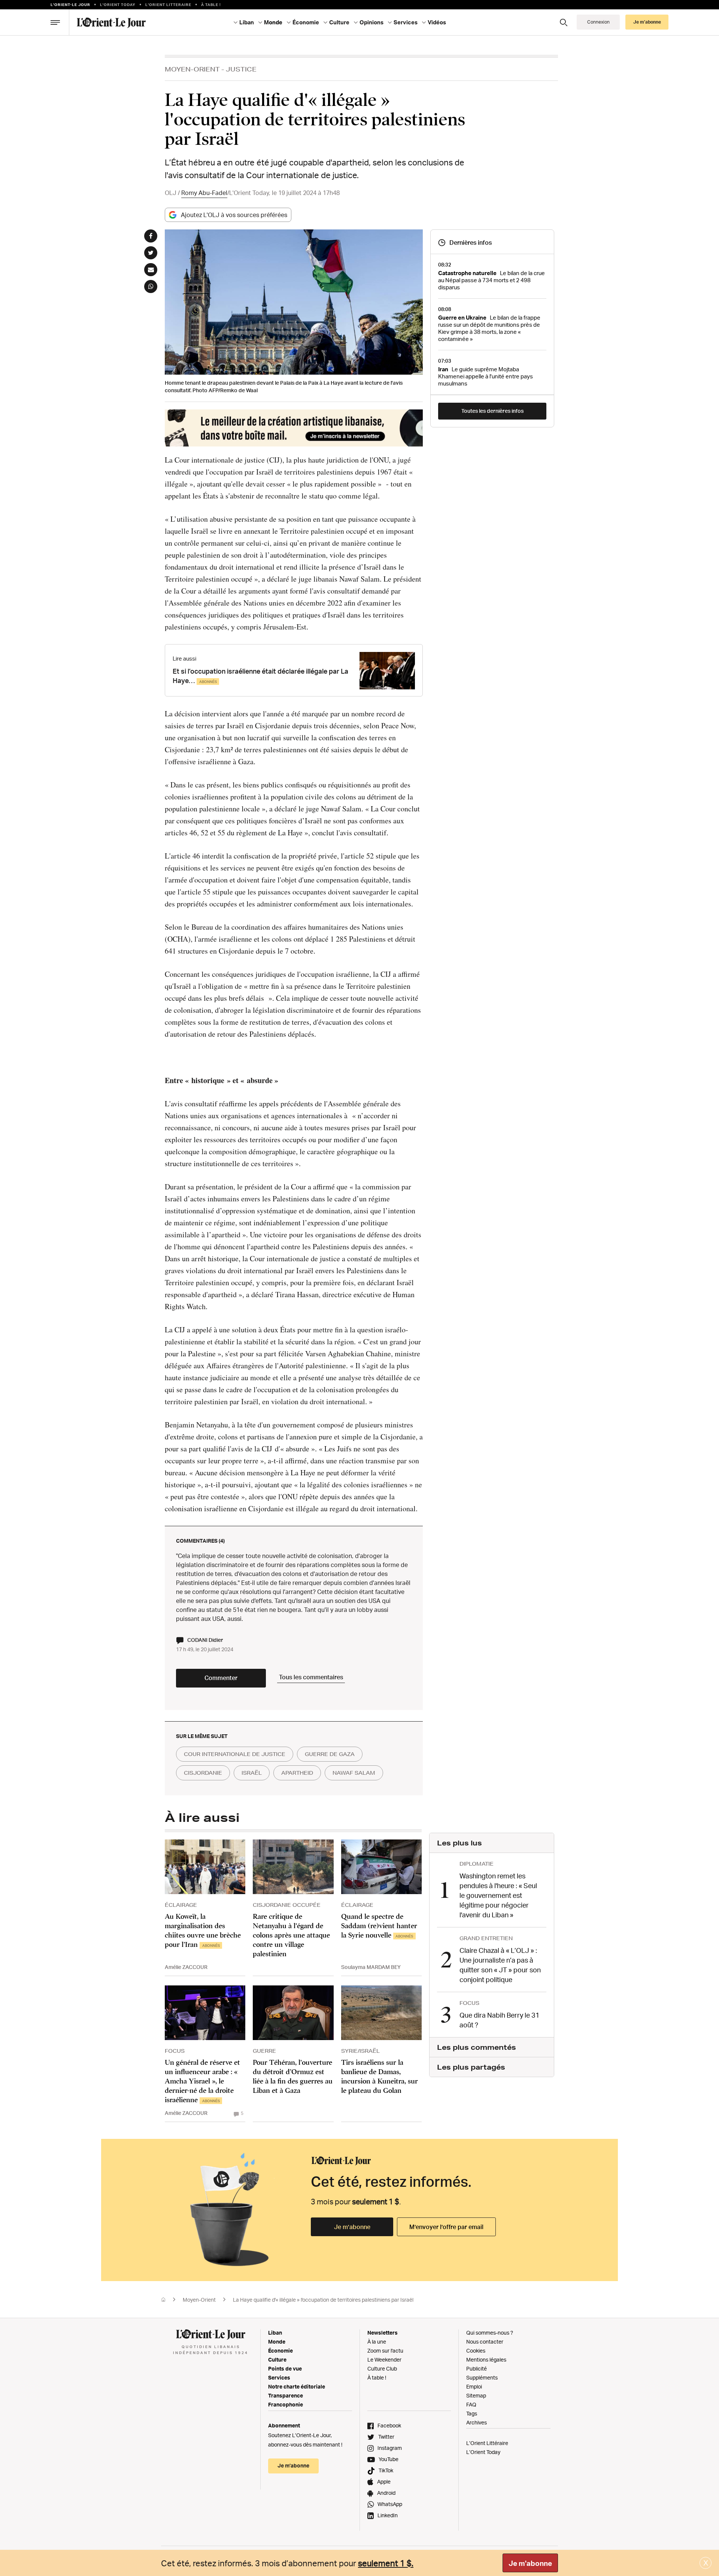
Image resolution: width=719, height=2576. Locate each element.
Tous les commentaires (311, 1677)
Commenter (221, 1678)
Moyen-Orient (192, 69)
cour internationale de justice (235, 1754)
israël (252, 1773)
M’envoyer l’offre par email (446, 2227)
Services (279, 2377)
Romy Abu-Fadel (204, 193)
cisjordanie (203, 1773)
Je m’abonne (352, 2227)
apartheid (297, 1773)
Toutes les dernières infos (492, 411)
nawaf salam (354, 1773)
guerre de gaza (330, 1754)
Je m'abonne (530, 2563)
